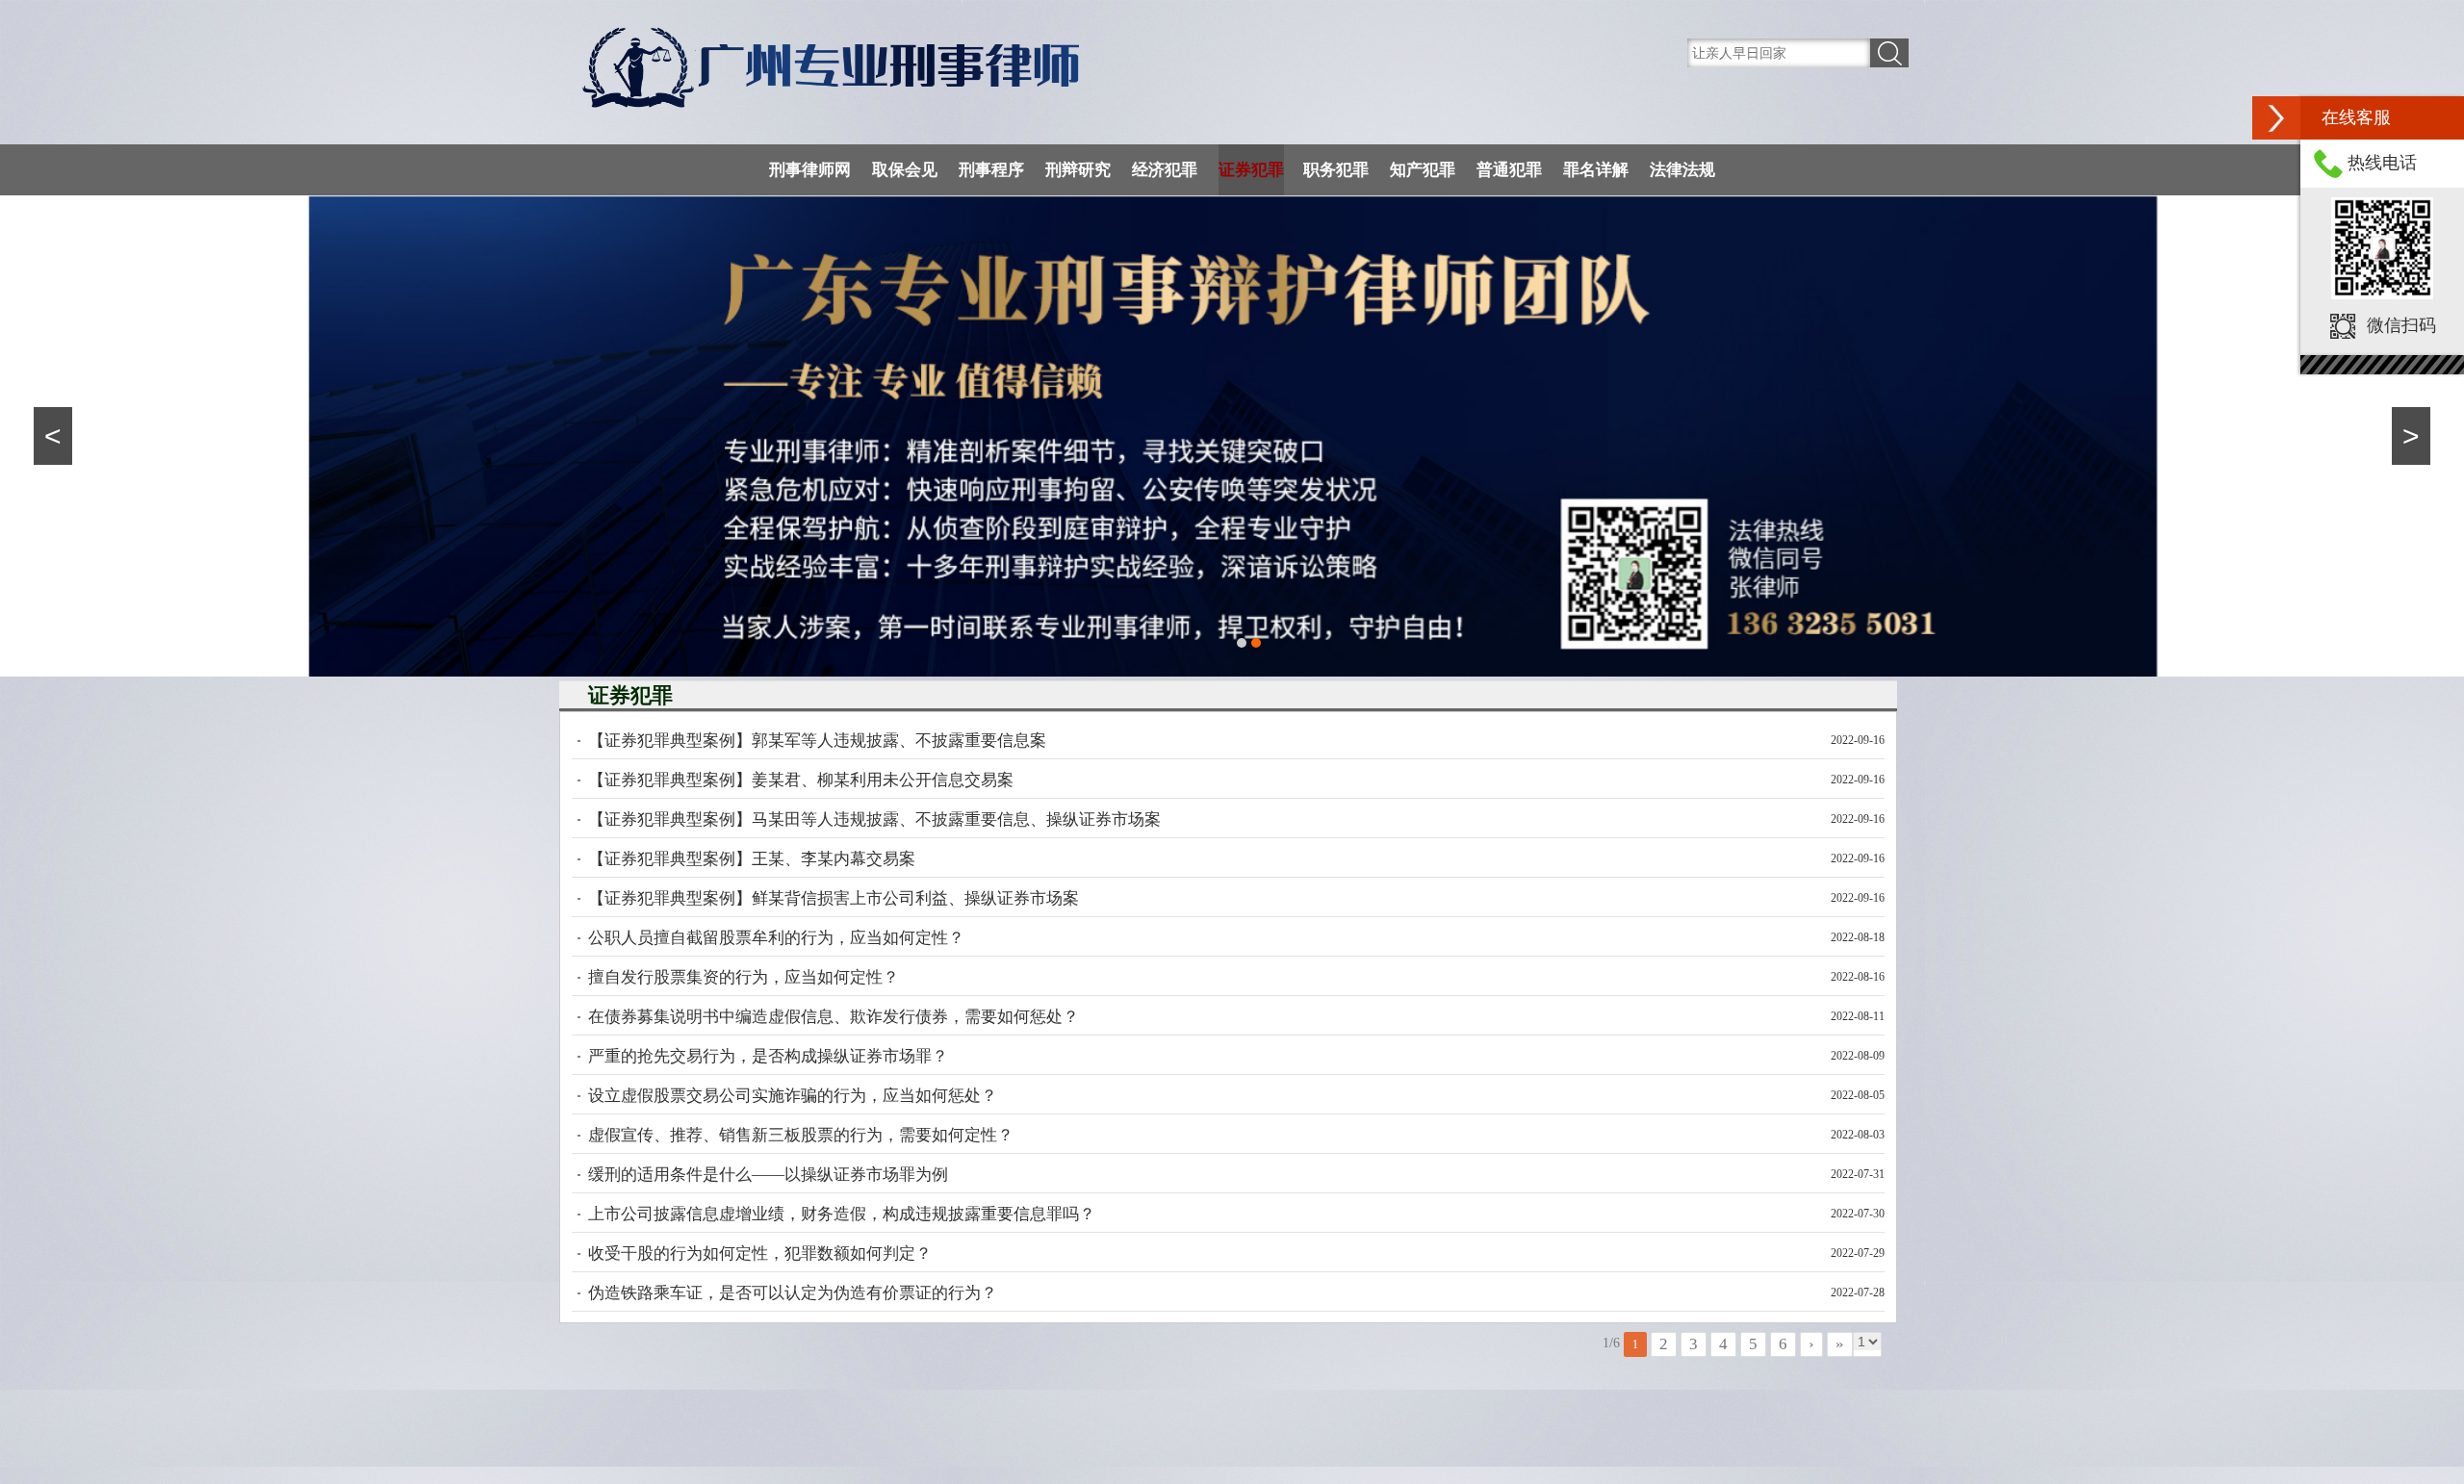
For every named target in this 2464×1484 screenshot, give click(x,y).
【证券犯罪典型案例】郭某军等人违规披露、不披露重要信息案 (817, 741)
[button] (2276, 118)
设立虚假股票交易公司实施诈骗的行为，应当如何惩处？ (793, 1096)
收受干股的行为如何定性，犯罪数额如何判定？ (760, 1254)
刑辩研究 (1078, 170)
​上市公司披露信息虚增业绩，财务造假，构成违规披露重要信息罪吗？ (842, 1214)
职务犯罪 (1336, 170)
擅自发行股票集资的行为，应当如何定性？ (744, 977)
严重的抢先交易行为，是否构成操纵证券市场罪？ (768, 1056)
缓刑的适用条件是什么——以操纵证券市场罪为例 (768, 1175)
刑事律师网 (810, 170)
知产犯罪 (1423, 170)
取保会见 (905, 170)
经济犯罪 (1165, 170)
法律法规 (1682, 170)
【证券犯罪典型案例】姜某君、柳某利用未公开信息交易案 (801, 780)
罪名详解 (1596, 170)
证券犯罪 (1251, 170)
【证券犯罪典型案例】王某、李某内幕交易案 (752, 859)
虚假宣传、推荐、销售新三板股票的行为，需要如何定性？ (801, 1135)
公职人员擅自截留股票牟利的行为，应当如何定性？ (776, 938)
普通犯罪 (1509, 170)
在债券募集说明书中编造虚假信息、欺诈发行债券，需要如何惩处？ (834, 1017)
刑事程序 (991, 170)
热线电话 (2382, 163)
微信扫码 (2401, 325)
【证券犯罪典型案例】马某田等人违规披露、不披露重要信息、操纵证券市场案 (874, 819)
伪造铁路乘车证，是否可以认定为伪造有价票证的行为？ (793, 1293)
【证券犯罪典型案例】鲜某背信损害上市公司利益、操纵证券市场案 (834, 898)
